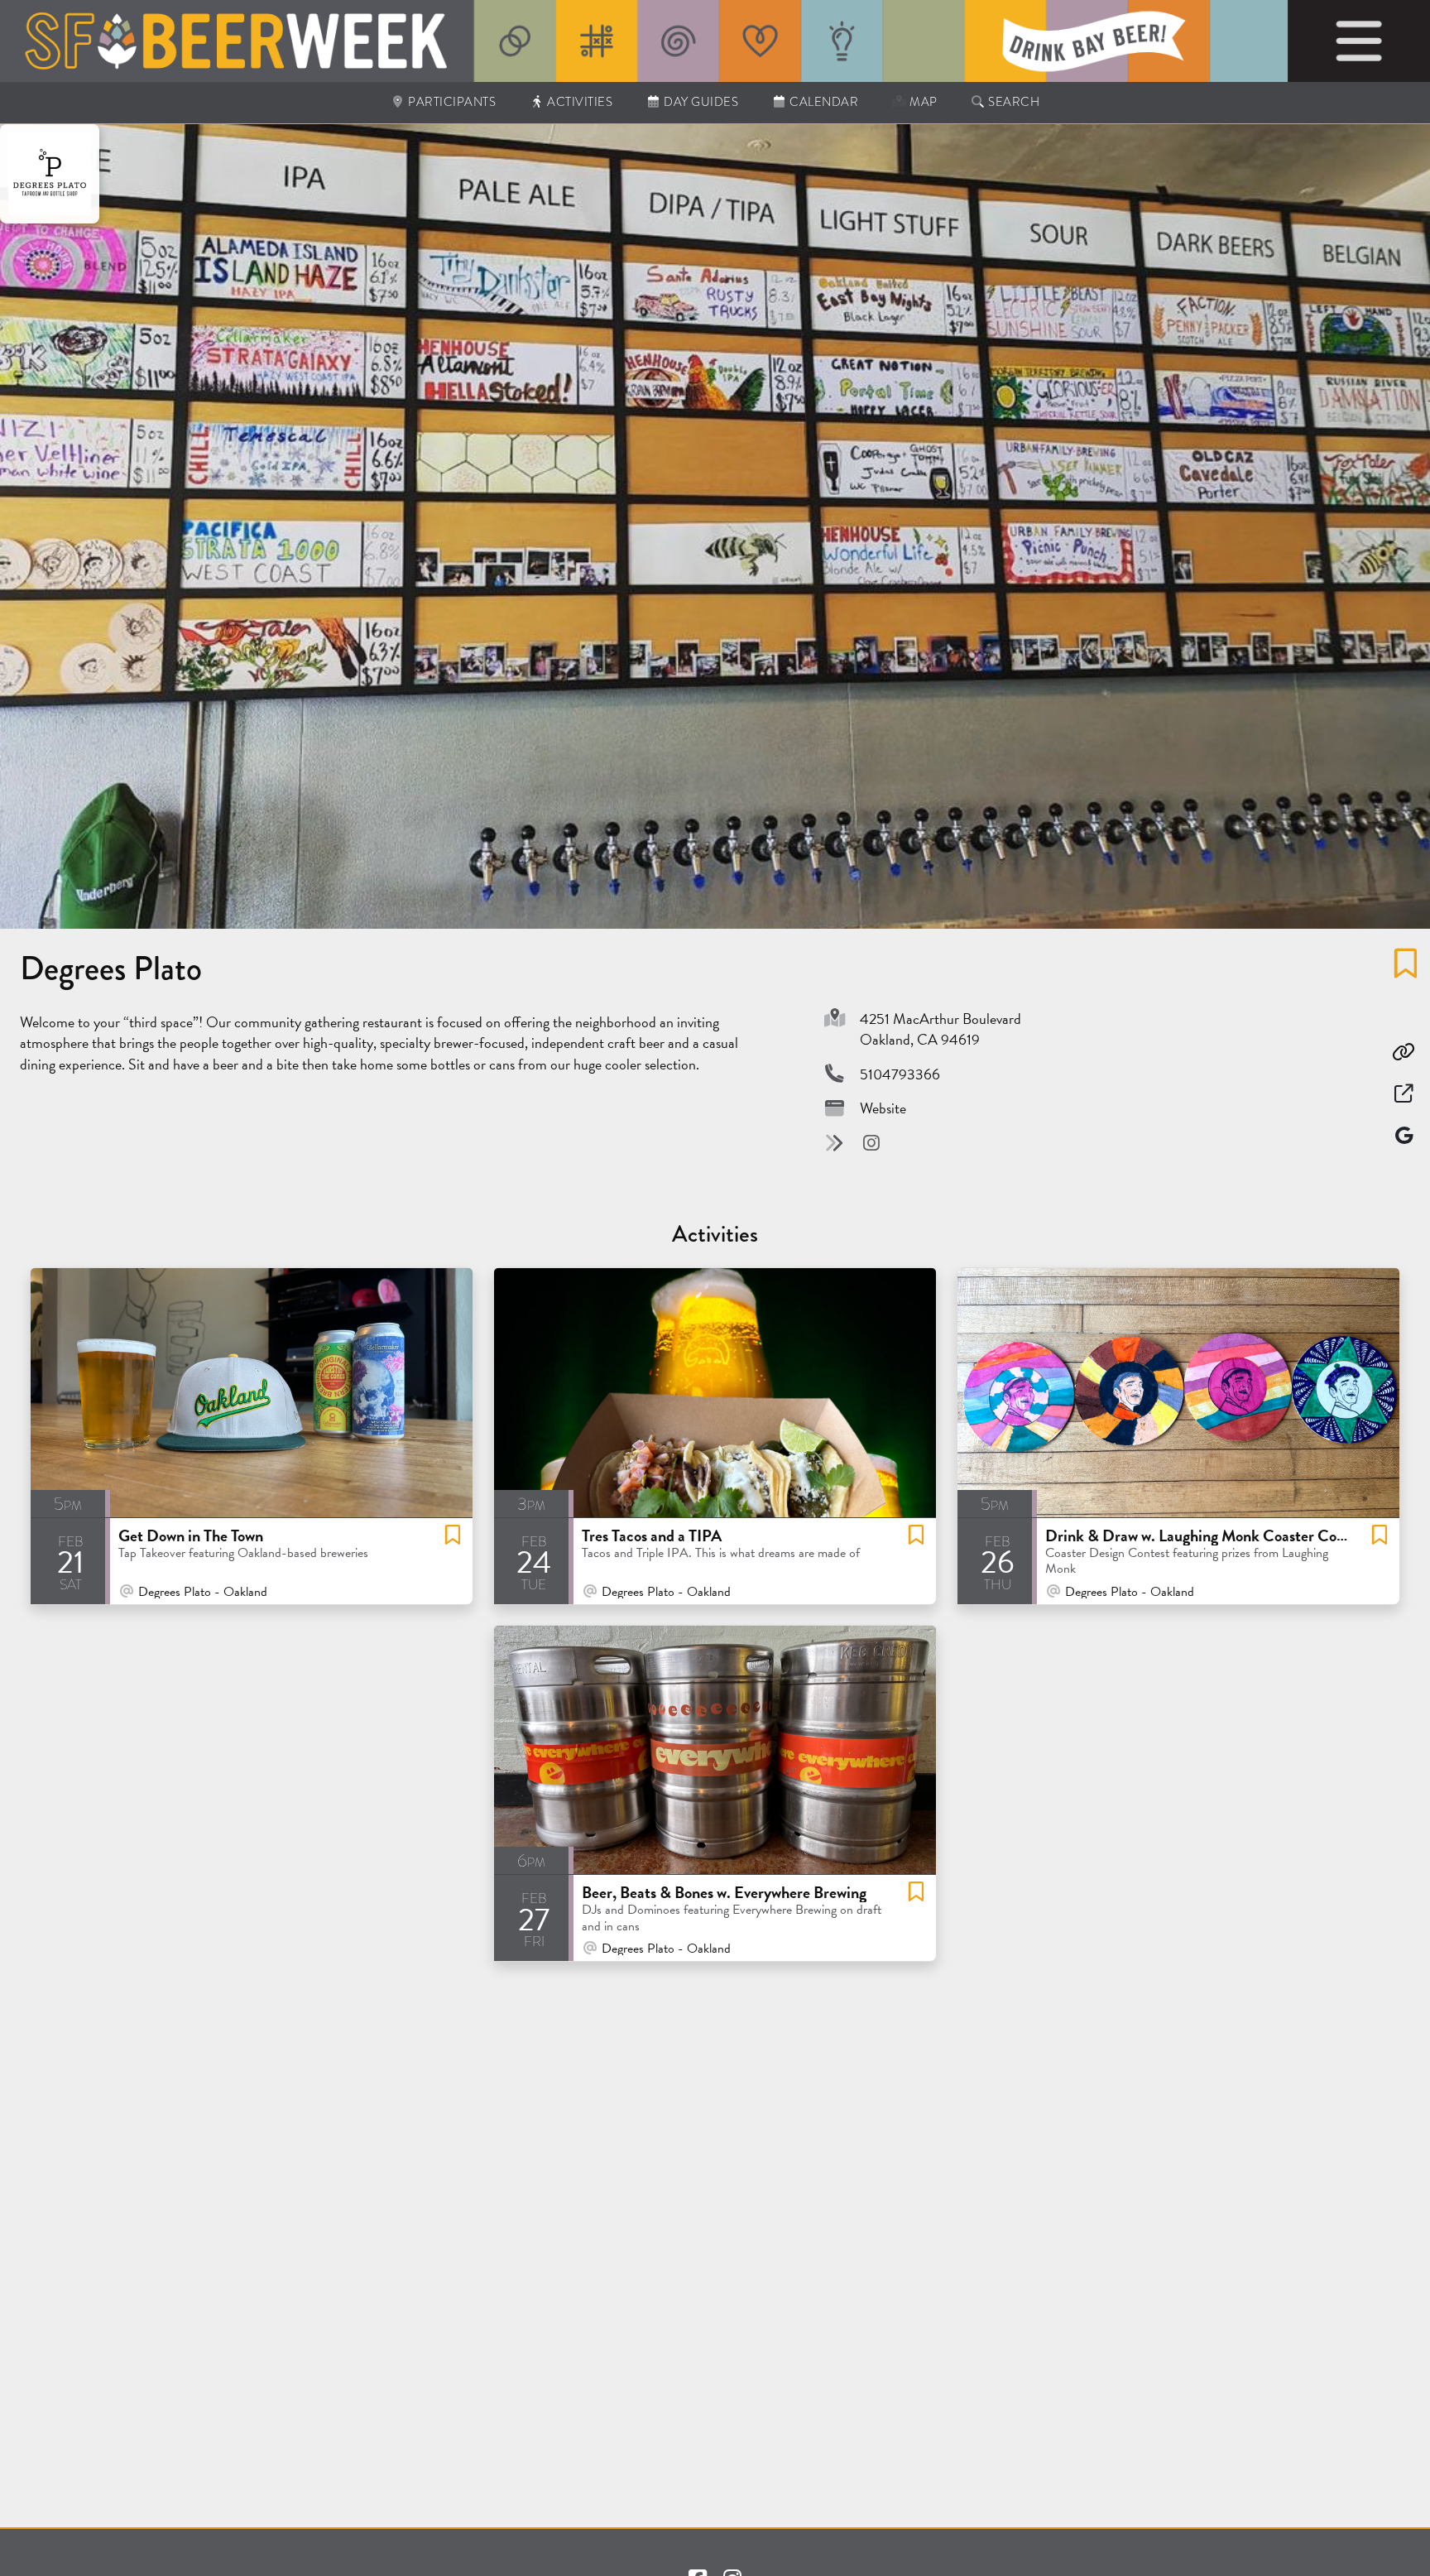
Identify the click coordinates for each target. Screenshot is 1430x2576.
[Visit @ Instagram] (871, 1143)
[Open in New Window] (1404, 1094)
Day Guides (700, 102)
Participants (451, 102)
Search (1013, 102)
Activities (579, 102)
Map (922, 102)
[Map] (1404, 1135)
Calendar (823, 102)
